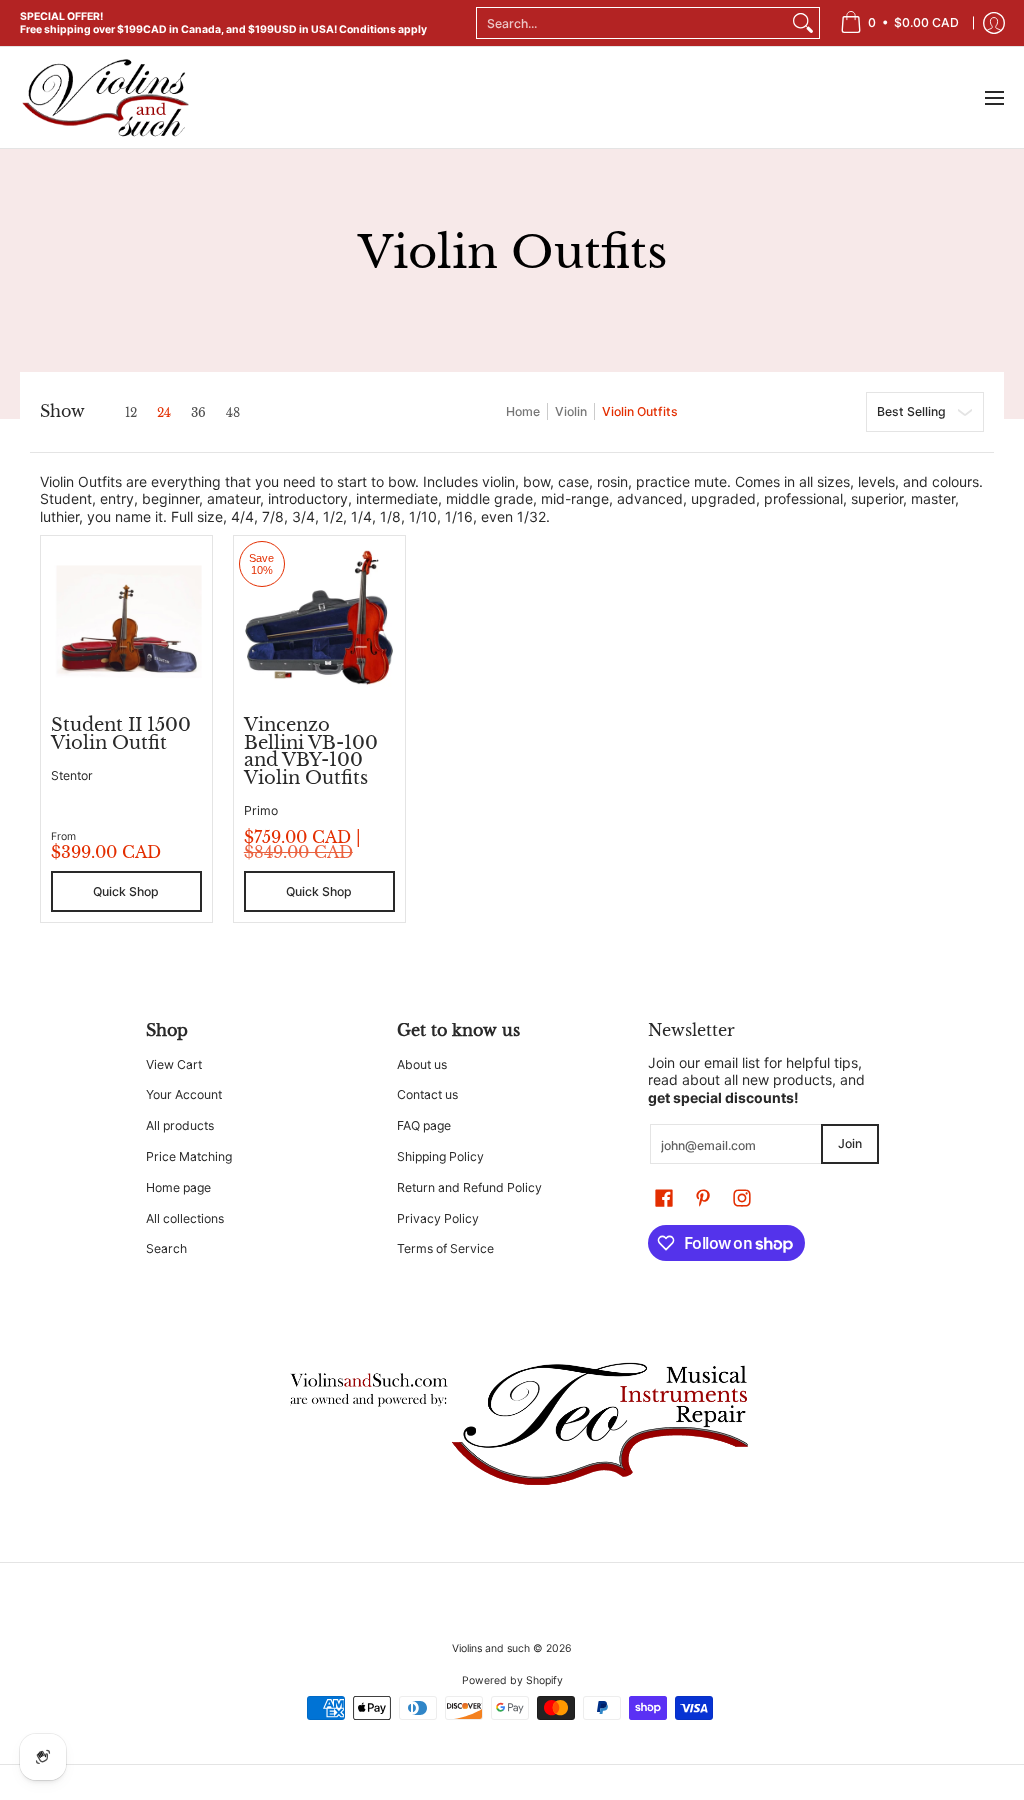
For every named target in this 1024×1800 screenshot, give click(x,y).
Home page (178, 1187)
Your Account (184, 1094)
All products (180, 1125)
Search (166, 1248)
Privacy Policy (438, 1218)
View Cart (174, 1064)
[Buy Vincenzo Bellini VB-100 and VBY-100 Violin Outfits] (319, 621)
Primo (261, 810)
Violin (571, 411)
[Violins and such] (105, 97)
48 (233, 413)
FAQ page (424, 1125)
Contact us (427, 1094)
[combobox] (632, 23)
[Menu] (993, 97)
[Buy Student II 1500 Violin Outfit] (126, 621)
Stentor (72, 775)
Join (850, 1143)
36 (198, 413)
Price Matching (189, 1156)
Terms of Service (445, 1248)
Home (523, 411)
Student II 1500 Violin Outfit (121, 734)
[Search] (803, 23)
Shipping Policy (440, 1156)
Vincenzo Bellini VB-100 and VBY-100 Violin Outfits (311, 751)
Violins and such (491, 1648)
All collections (185, 1218)
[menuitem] (899, 23)
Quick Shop (126, 891)
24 (164, 413)
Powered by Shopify (512, 1680)
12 (131, 413)
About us (422, 1064)
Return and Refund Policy (469, 1187)
